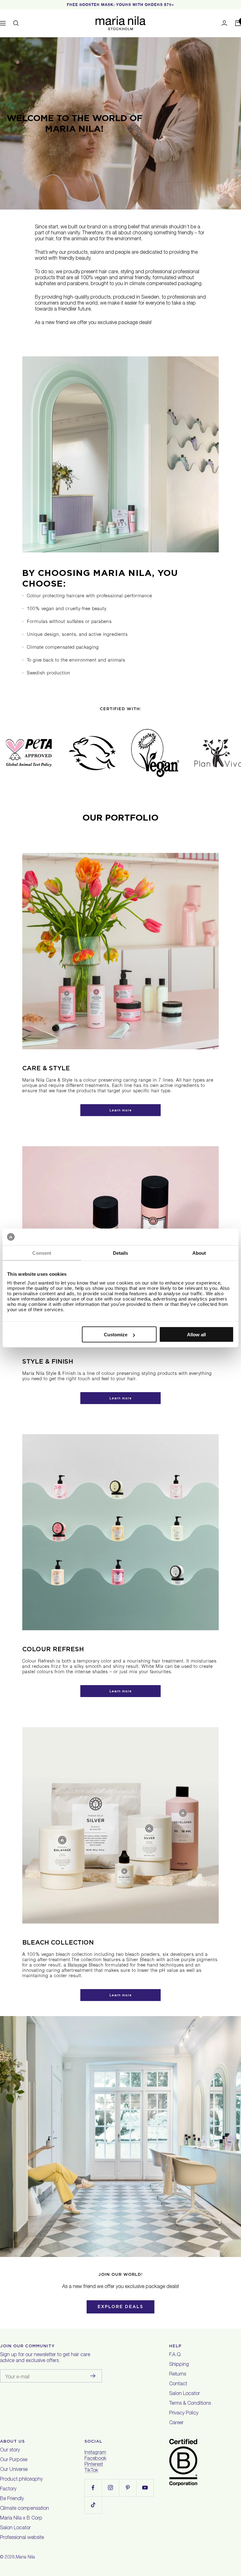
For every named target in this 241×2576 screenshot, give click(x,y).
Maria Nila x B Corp (21, 2519)
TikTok (91, 2471)
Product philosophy (21, 2480)
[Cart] (238, 23)
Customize (116, 1335)
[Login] (224, 23)
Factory (8, 2489)
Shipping (179, 2365)
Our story (10, 2451)
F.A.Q (175, 2355)
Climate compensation (24, 2509)
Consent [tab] (42, 1253)
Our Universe (14, 2470)
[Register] (93, 2376)
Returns (178, 2375)
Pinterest (94, 2465)
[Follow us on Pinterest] (128, 2488)
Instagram (95, 2453)
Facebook (95, 2459)
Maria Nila (25, 2557)
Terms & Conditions (190, 2404)
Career (176, 2423)
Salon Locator (185, 2394)
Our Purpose (14, 2460)
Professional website (22, 2538)
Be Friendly (12, 2499)
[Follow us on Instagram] (110, 2488)
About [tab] (199, 1253)
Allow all (196, 1335)
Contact (178, 2384)
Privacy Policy (184, 2414)
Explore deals (120, 2307)
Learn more (121, 1110)
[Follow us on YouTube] (145, 2488)
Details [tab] (121, 1253)
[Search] (16, 23)
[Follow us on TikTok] (93, 2505)
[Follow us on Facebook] (93, 2488)
